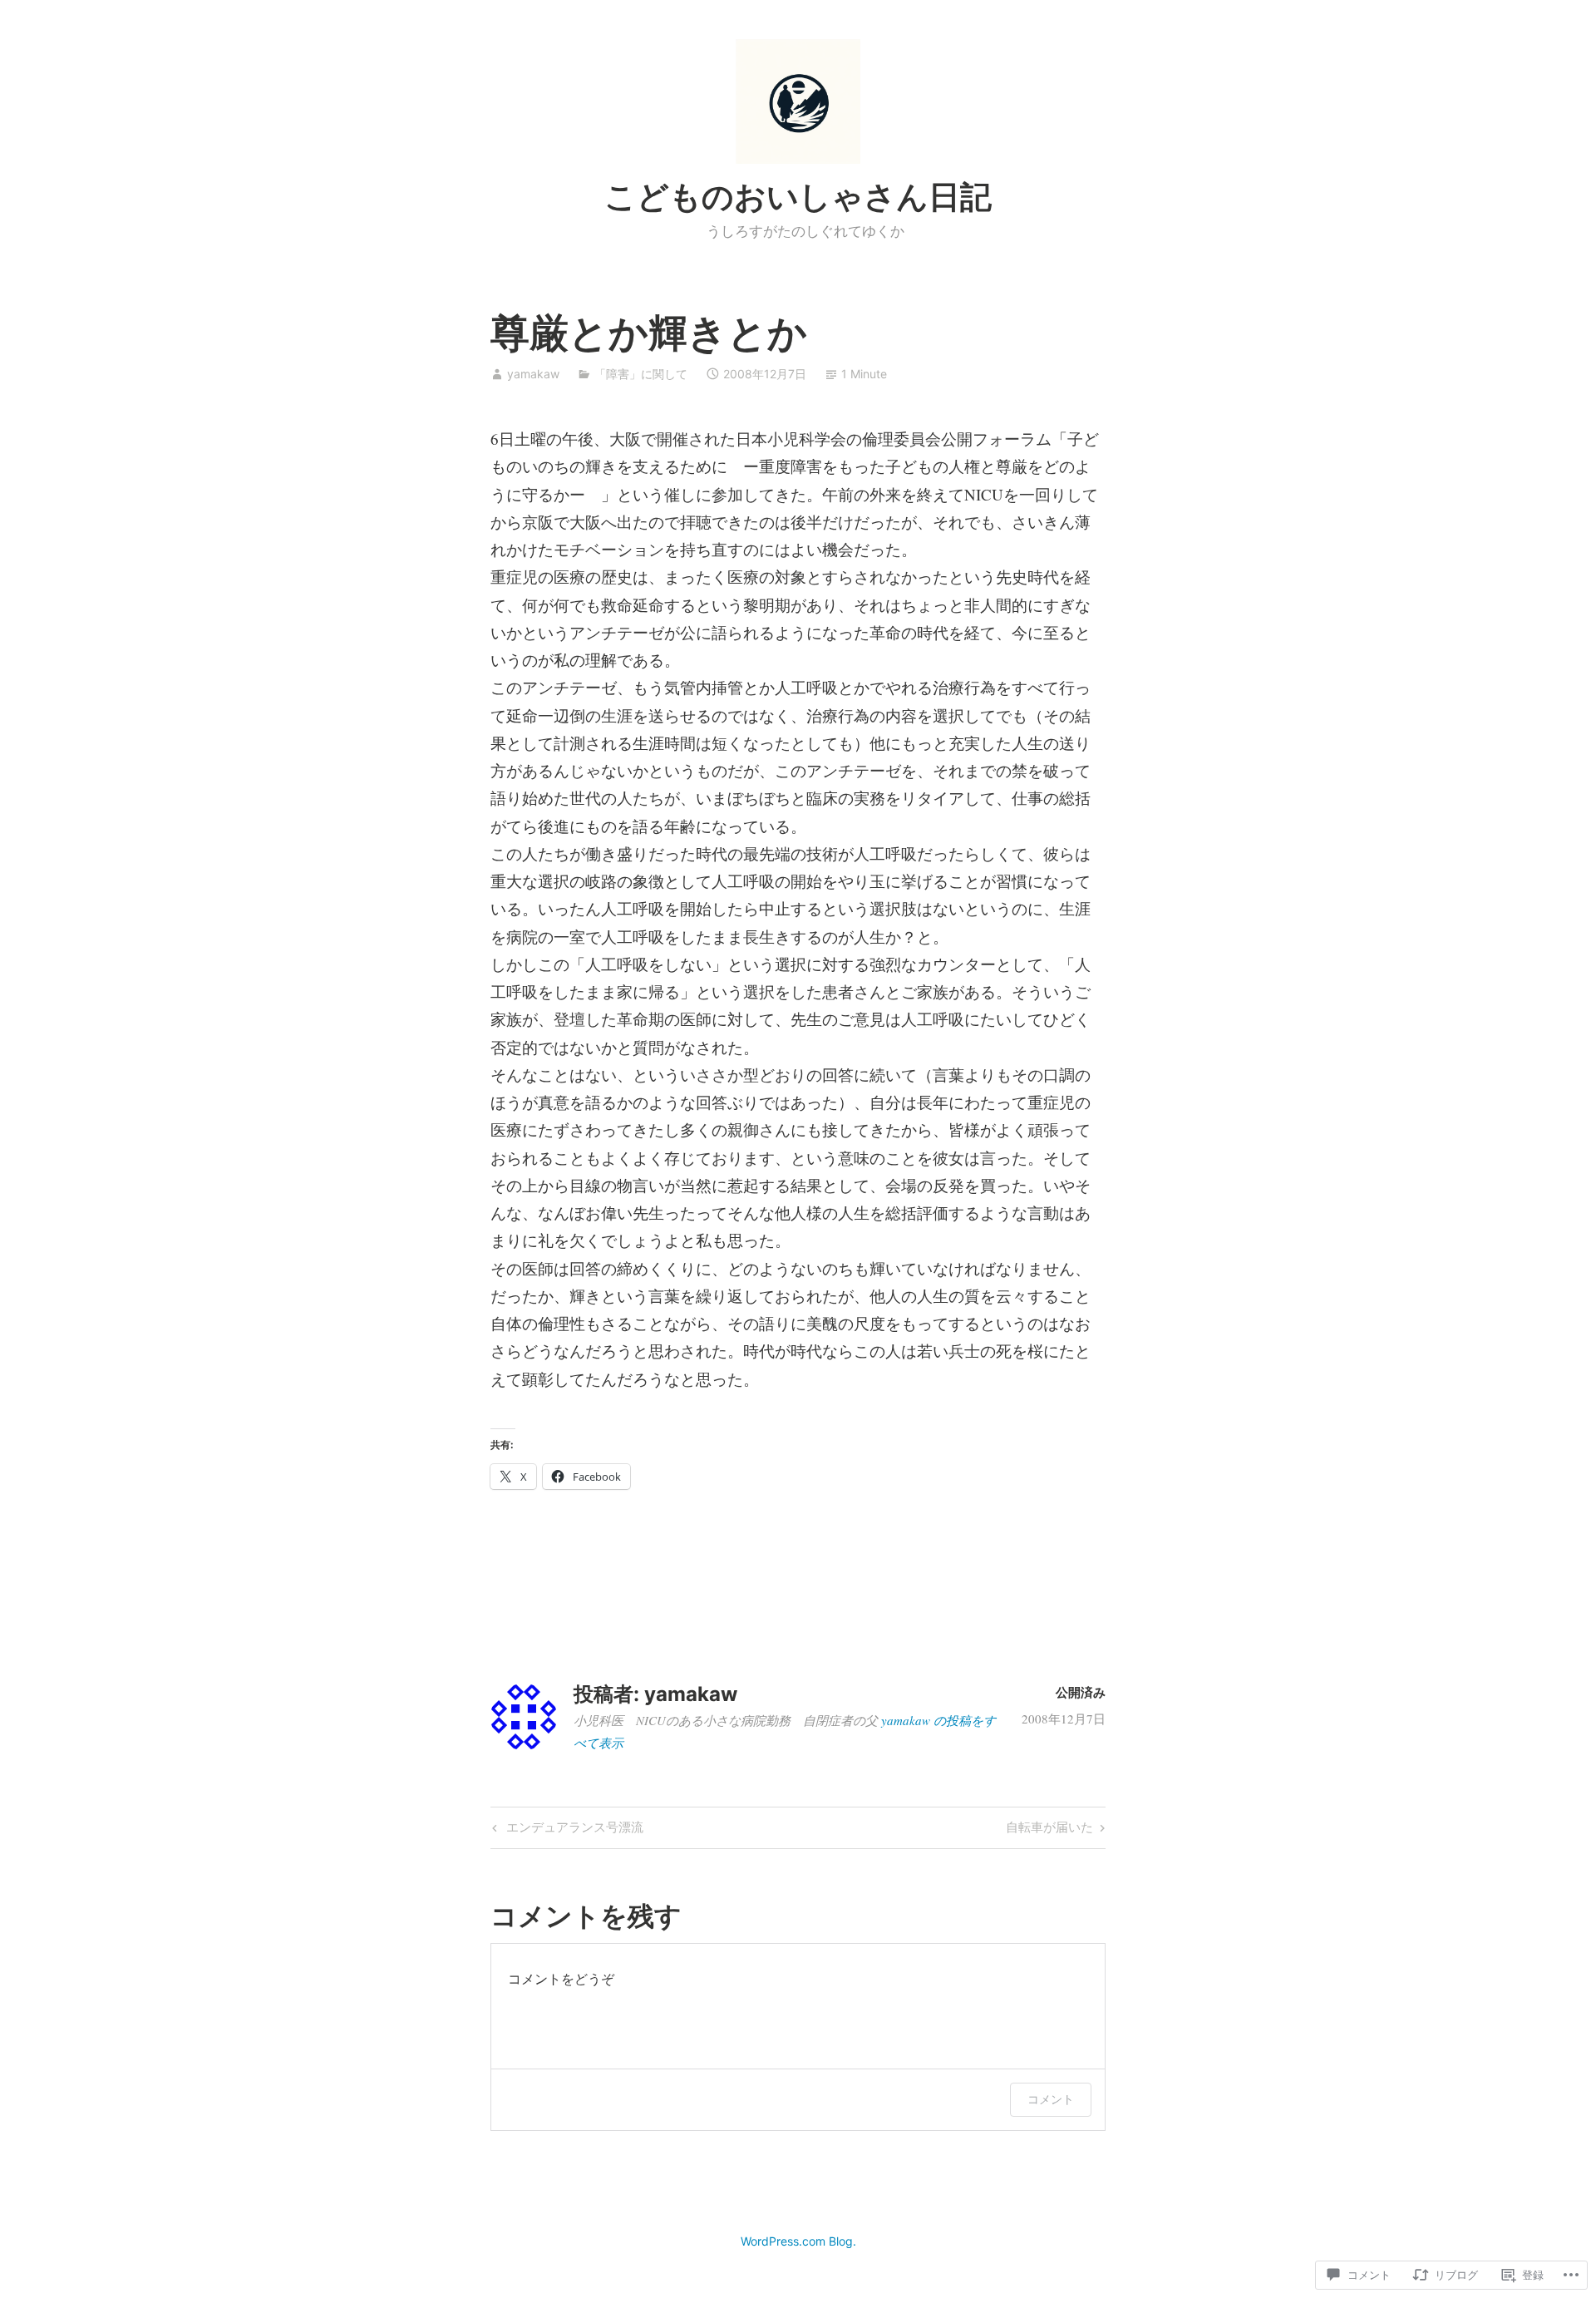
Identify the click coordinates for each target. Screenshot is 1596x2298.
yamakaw (533, 374)
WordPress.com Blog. (798, 2241)
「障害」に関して (641, 374)
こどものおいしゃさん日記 (798, 196)
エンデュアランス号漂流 (566, 1830)
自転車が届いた (1049, 1830)
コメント (1051, 2099)
